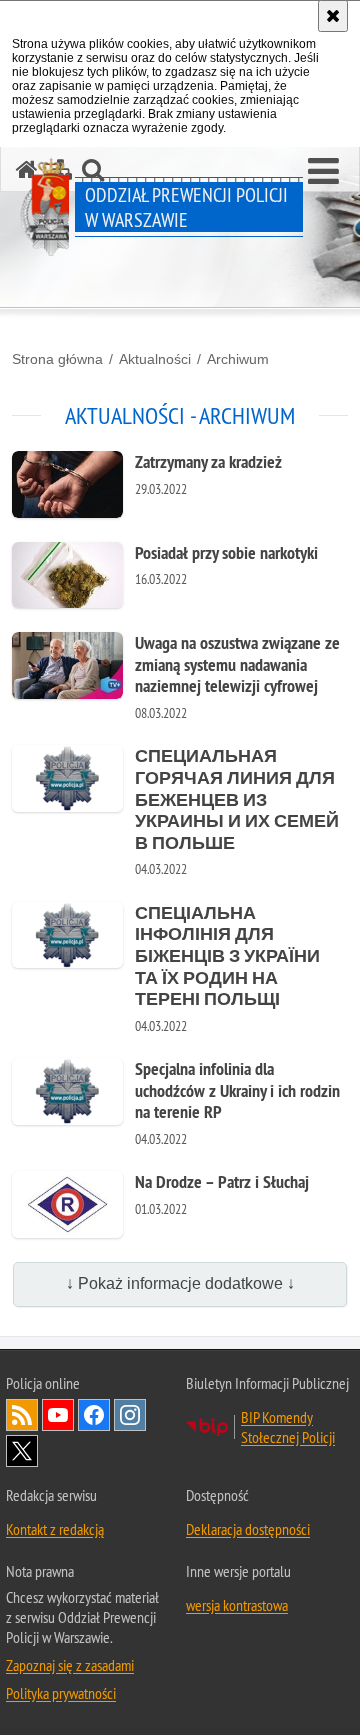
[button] (323, 172)
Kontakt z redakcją (55, 1529)
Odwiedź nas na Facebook (94, 1415)
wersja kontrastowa (237, 1605)
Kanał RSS (22, 1415)
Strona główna (57, 359)
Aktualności (155, 359)
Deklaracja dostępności (248, 1529)
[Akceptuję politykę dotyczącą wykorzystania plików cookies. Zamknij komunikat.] (333, 16)
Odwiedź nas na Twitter (22, 1451)
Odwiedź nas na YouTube (58, 1415)
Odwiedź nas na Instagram (130, 1415)
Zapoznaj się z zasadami (70, 1665)
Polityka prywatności (61, 1693)
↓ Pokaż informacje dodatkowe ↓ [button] (180, 1283)
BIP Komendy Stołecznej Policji (288, 1427)
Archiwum (238, 359)
